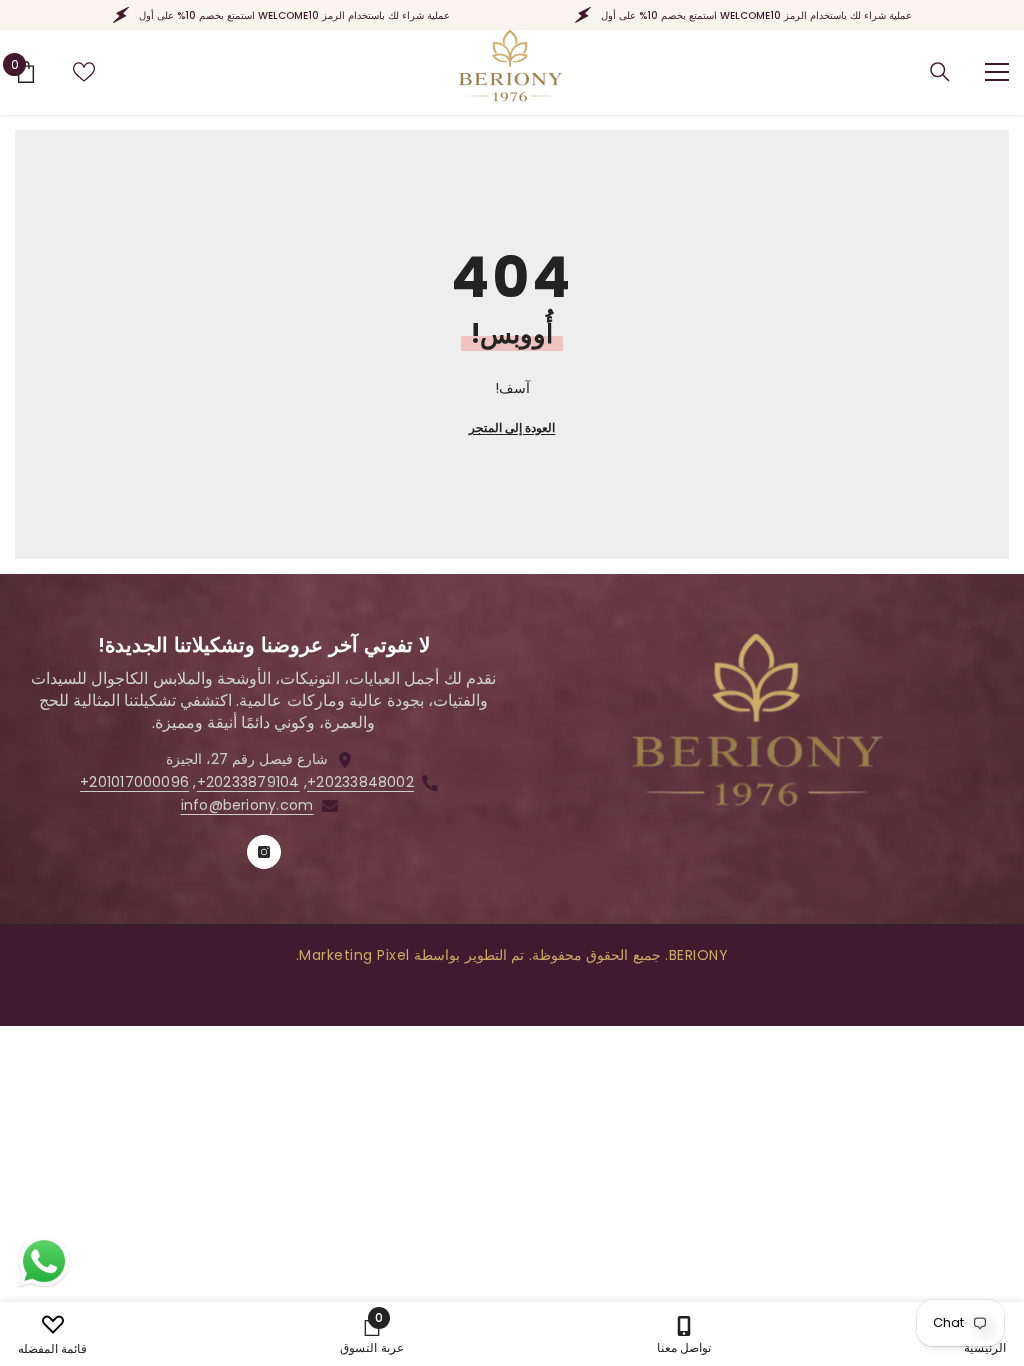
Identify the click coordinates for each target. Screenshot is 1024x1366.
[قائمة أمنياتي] (84, 72)
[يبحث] (940, 72)
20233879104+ (248, 782)
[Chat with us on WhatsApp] (44, 1262)
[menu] (997, 72)
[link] (371, 1334)
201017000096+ (134, 782)
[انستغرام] (264, 852)
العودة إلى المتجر (512, 427)
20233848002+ (360, 782)
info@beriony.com (247, 805)
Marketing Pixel (354, 955)
